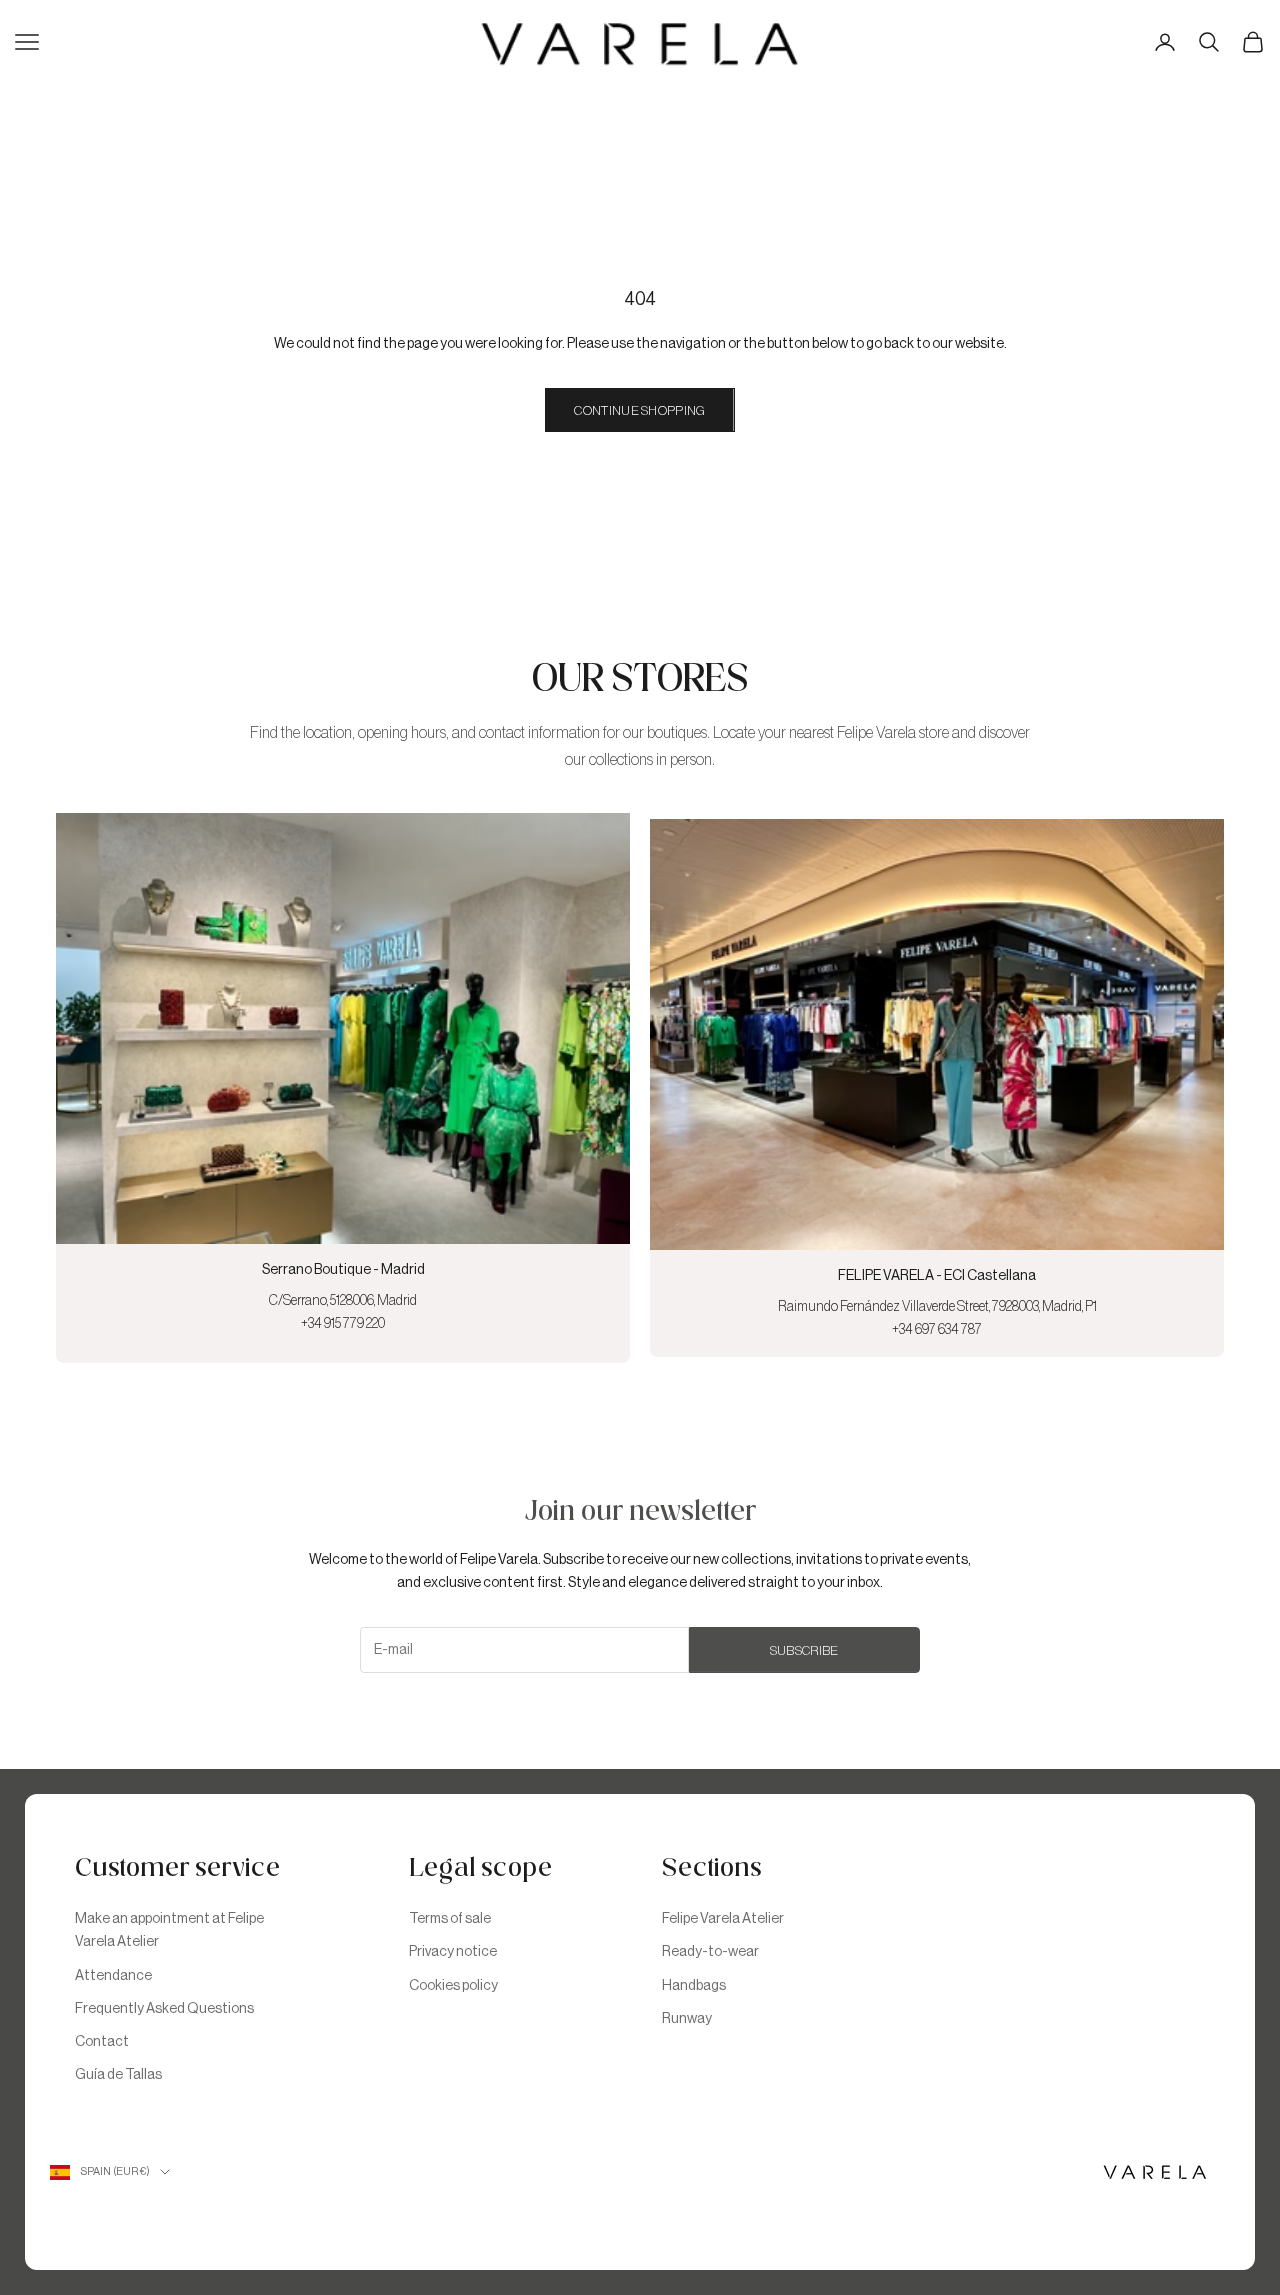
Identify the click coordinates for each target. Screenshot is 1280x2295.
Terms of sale (450, 1919)
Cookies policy (453, 1986)
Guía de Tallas (118, 2075)
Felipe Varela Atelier (723, 1919)
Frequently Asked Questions (164, 2009)
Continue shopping (639, 410)
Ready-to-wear (710, 1952)
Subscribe (804, 1650)
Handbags (694, 1986)
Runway (687, 2019)
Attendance (113, 1976)
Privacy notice (453, 1952)
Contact (102, 2042)
